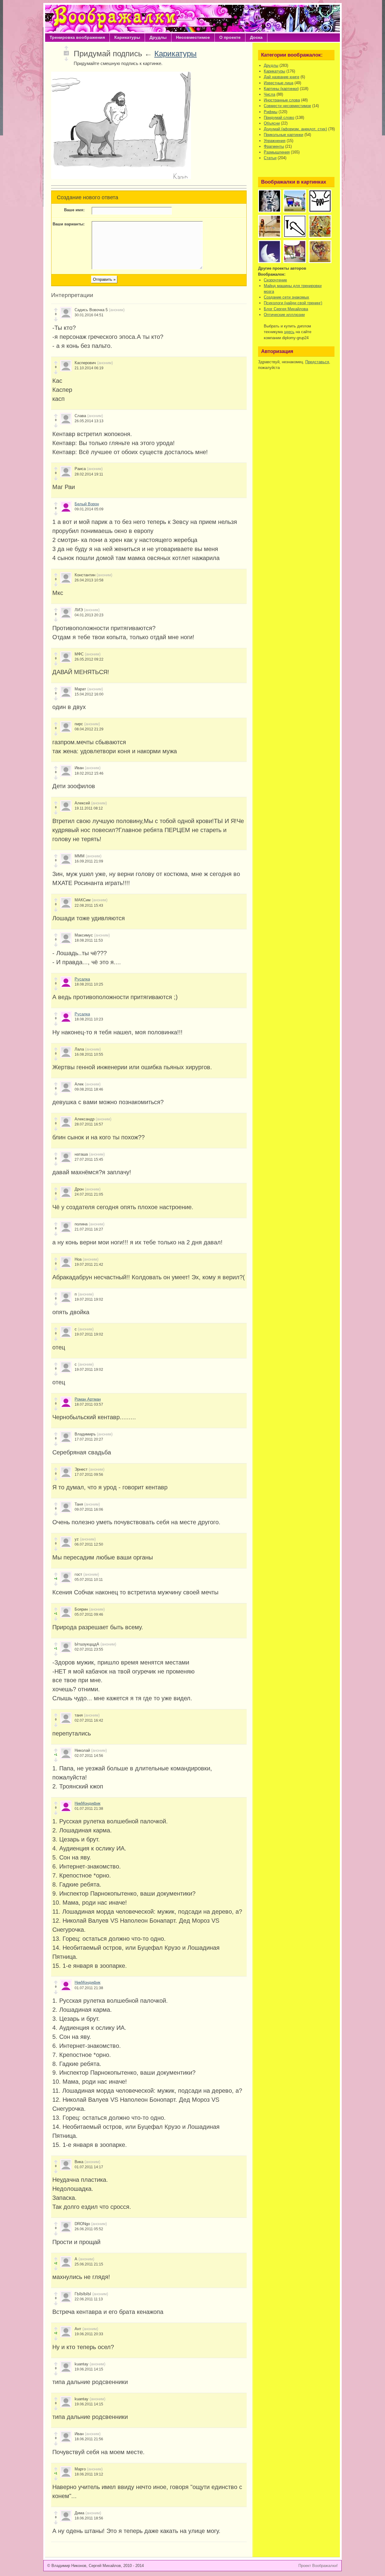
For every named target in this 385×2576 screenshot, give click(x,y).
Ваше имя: (74, 210)
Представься (317, 362)
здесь (289, 332)
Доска (256, 37)
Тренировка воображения (77, 37)
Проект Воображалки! (318, 2566)
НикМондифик (88, 1803)
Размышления (277, 152)
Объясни (272, 123)
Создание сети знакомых (286, 297)
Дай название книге (282, 77)
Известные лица (279, 83)
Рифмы (271, 112)
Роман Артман (88, 1399)
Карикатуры (127, 37)
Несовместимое (193, 37)
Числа (269, 94)
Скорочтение (275, 280)
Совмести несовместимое (287, 106)
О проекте (230, 37)
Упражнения (275, 141)
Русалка (82, 979)
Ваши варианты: (69, 224)
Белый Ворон (87, 504)
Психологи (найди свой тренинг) (293, 303)
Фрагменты (274, 146)
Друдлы (158, 37)
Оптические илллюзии (284, 315)
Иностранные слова (282, 100)
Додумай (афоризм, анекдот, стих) (295, 129)
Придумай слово (279, 118)
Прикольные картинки (283, 135)
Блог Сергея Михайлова (286, 309)
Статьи (270, 158)
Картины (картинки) (281, 89)
